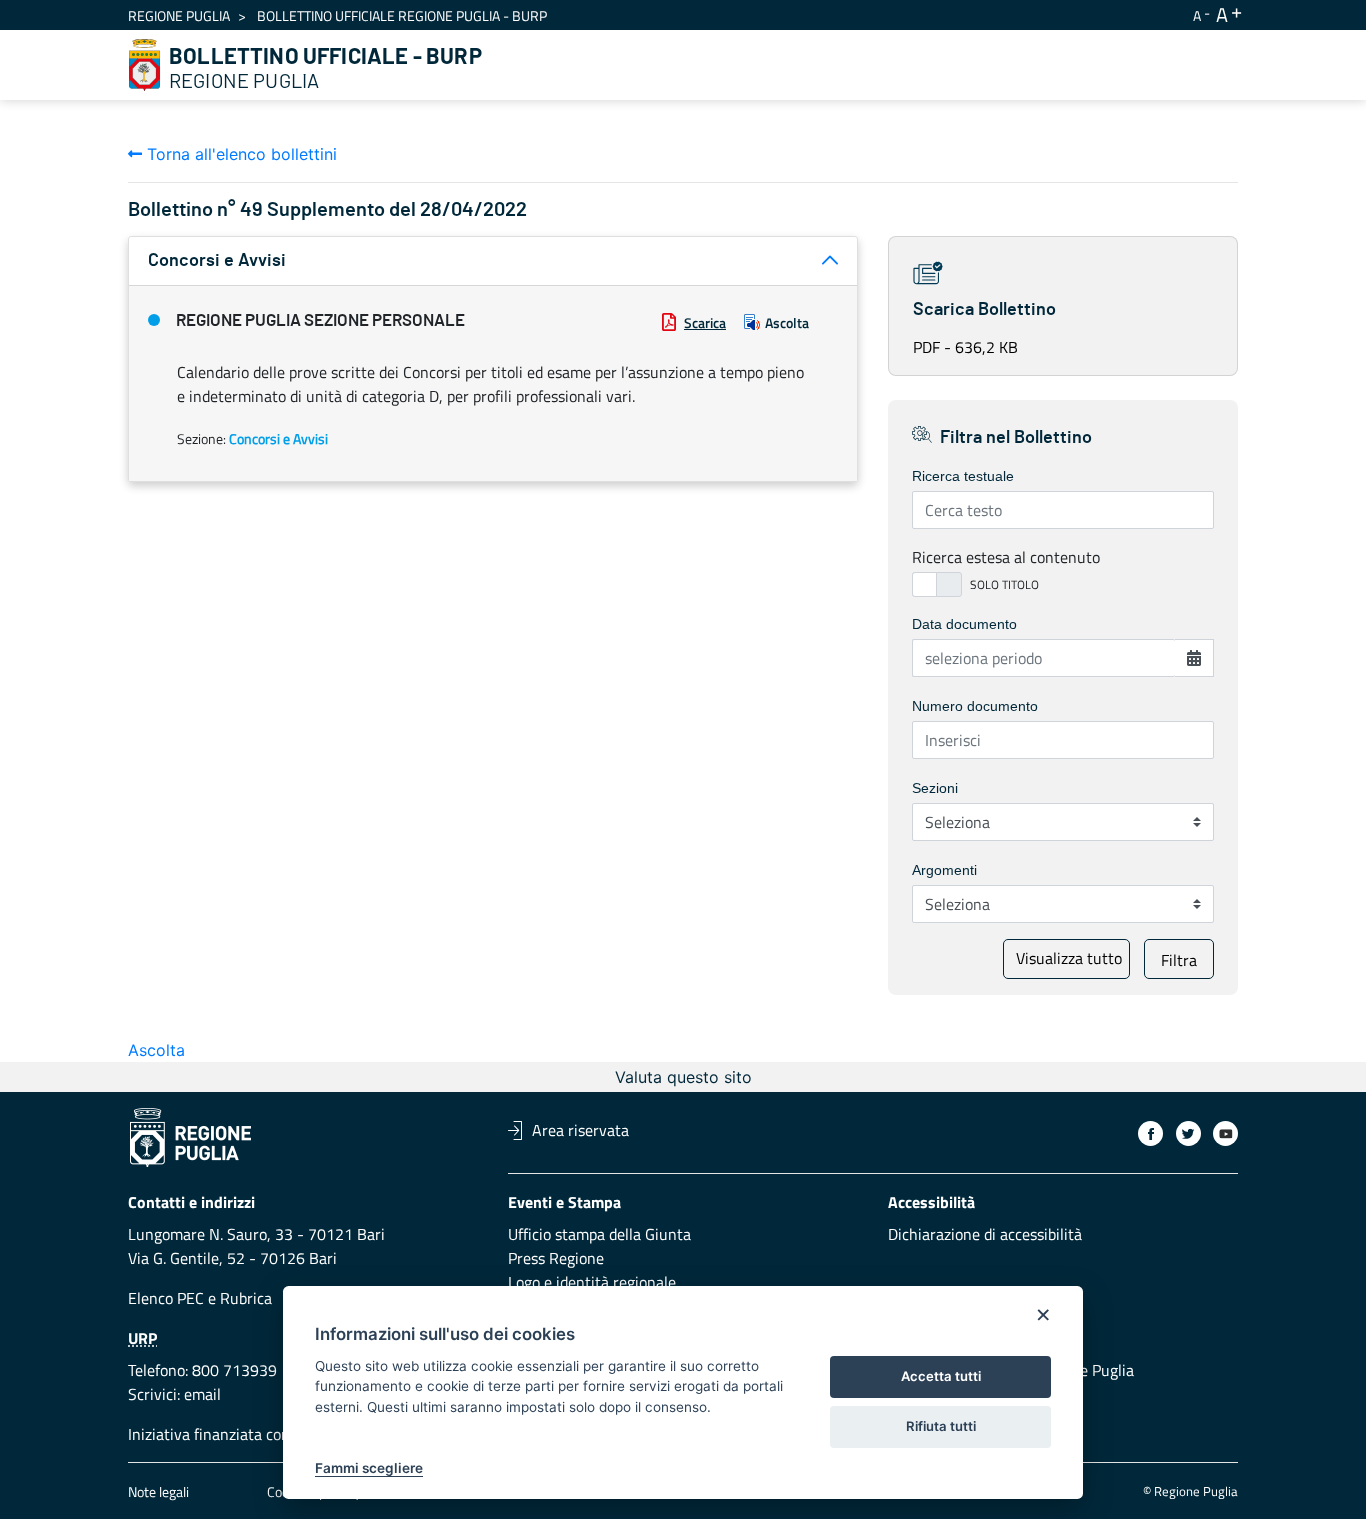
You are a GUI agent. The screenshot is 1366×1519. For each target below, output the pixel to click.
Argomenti (944, 870)
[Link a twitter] (1188, 1133)
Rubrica (246, 1298)
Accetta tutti (941, 1376)
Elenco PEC (166, 1298)
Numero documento (975, 706)
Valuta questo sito (683, 1077)
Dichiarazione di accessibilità (985, 1234)
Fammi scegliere (369, 1468)
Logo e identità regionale (592, 1282)
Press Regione (556, 1258)
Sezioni (935, 788)
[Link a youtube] (1225, 1133)
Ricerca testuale (963, 476)
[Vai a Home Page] (145, 65)
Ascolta (787, 322)
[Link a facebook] (1150, 1133)
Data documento (964, 624)
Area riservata (580, 1130)
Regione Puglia (179, 15)
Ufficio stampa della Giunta (599, 1234)
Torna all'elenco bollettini (239, 154)
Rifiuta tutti (941, 1426)
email (202, 1394)
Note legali (158, 1491)
